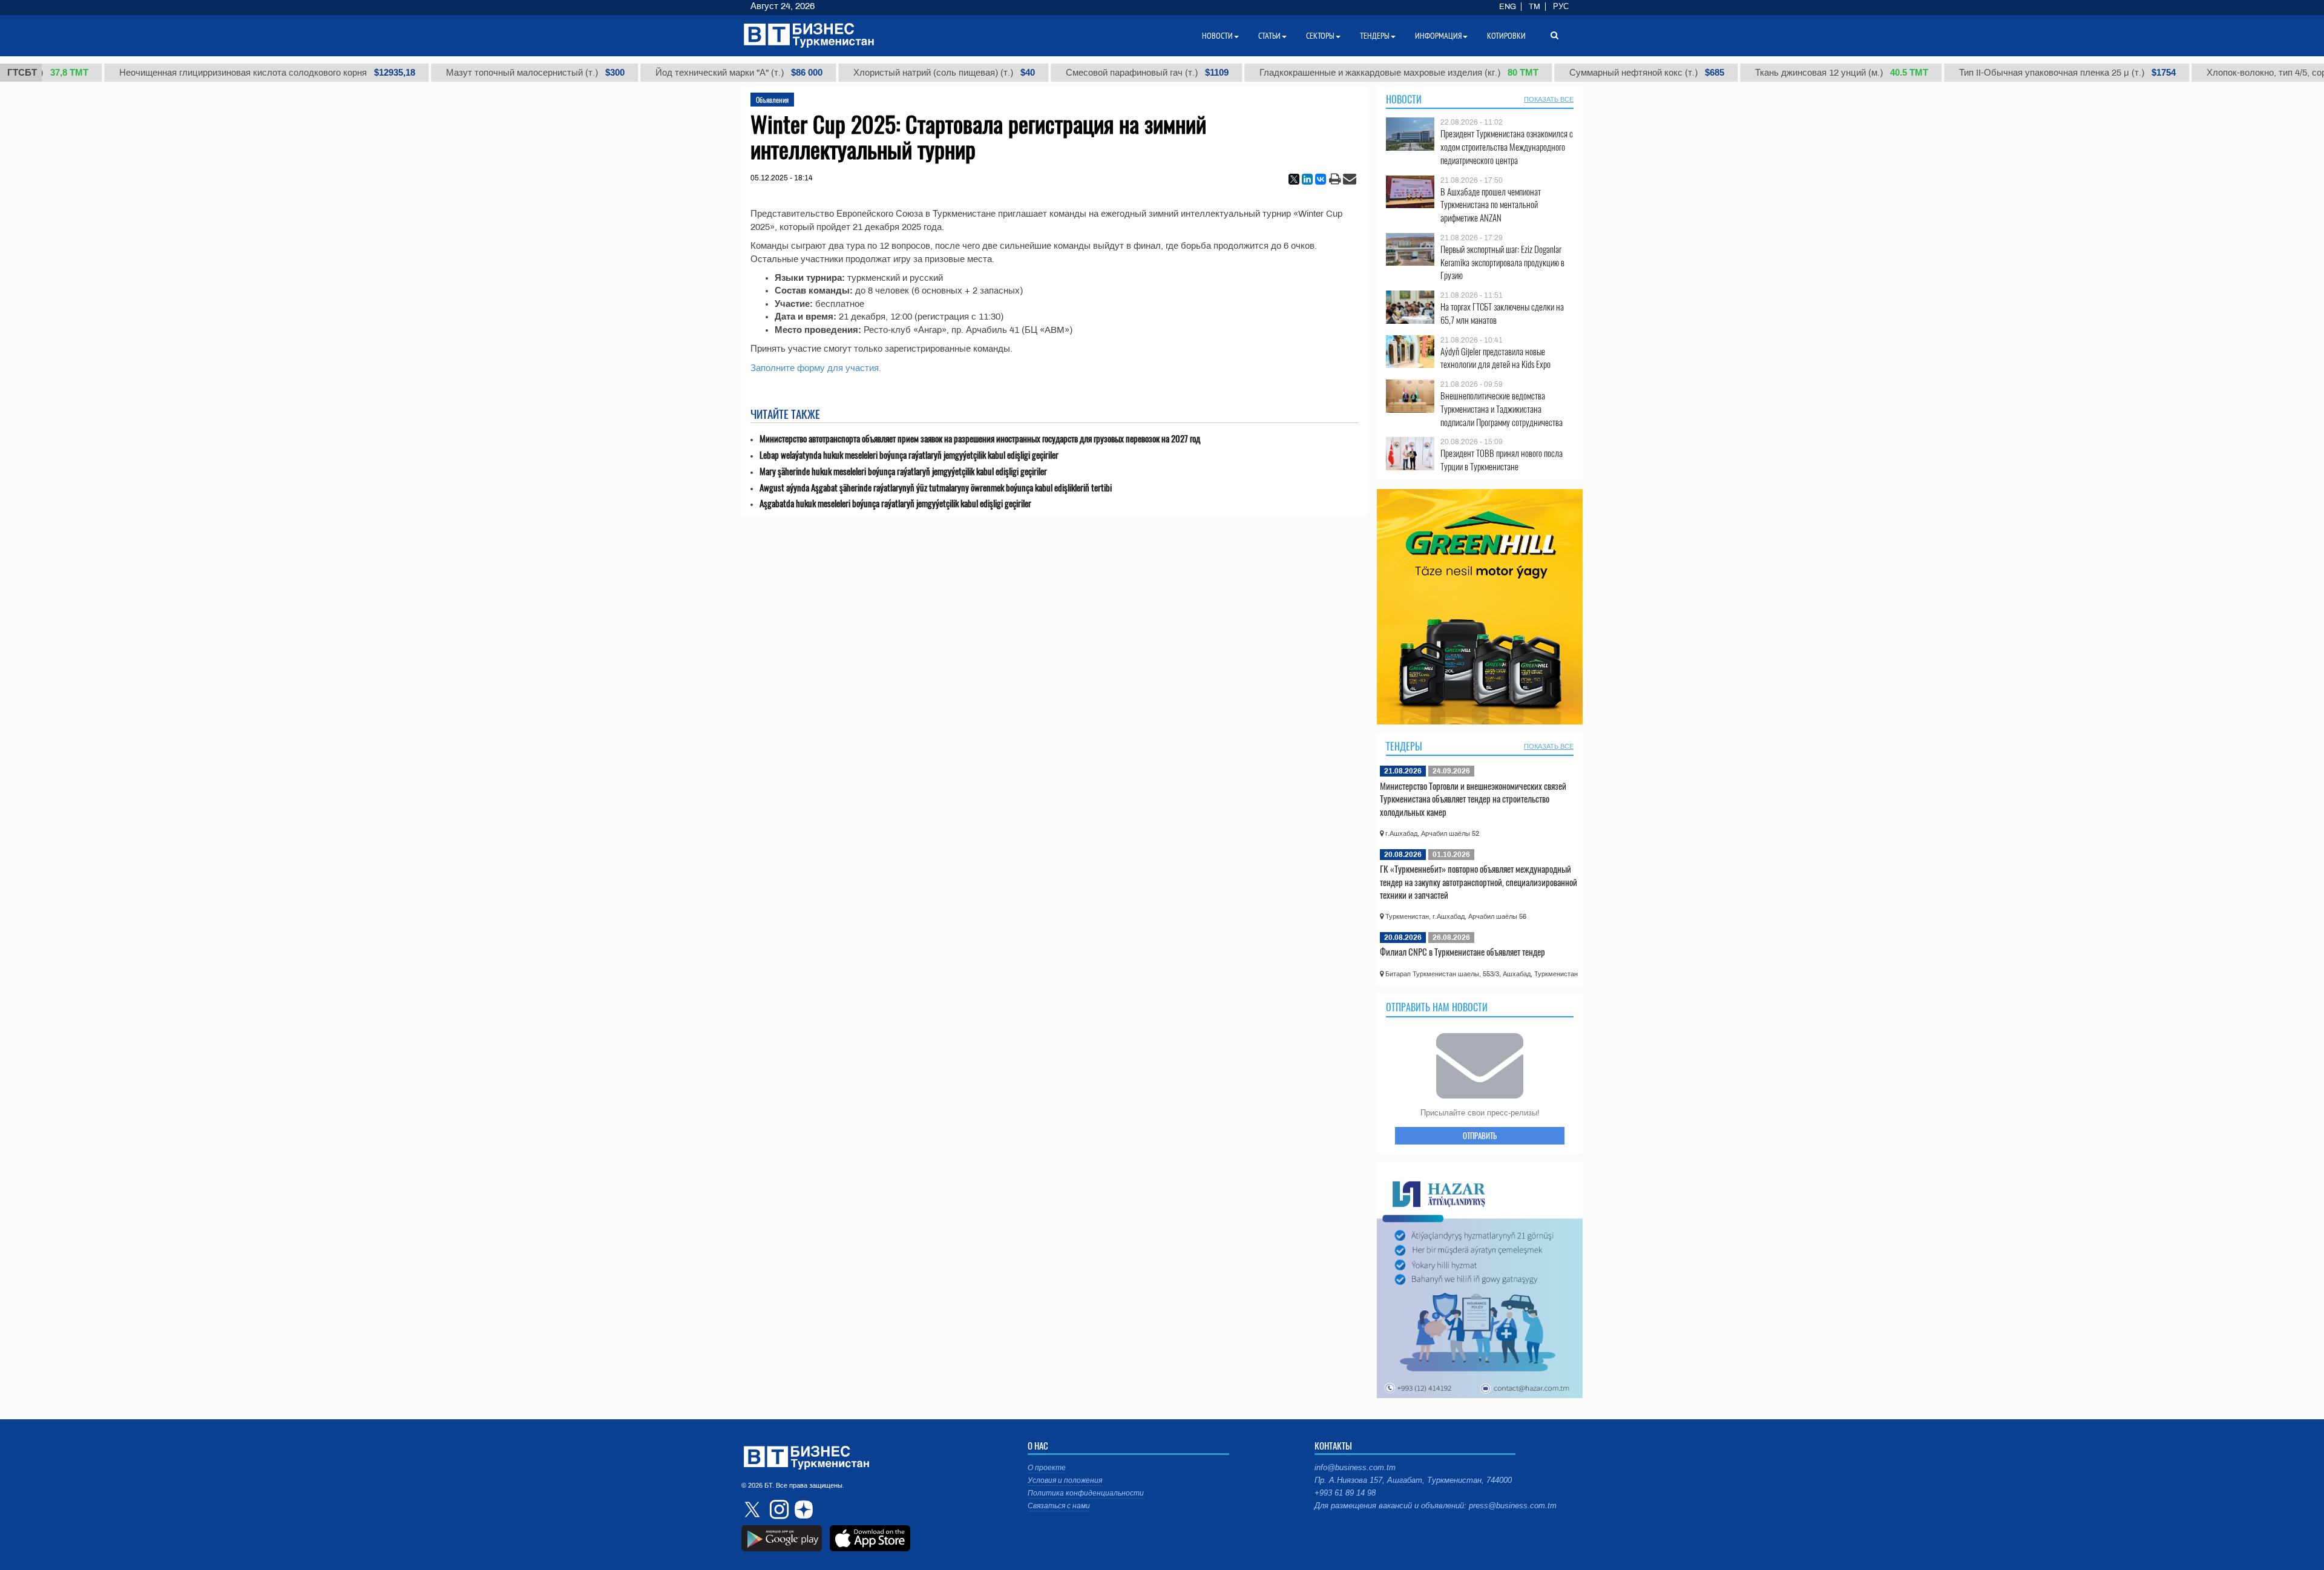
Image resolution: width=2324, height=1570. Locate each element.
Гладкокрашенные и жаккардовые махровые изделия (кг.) (1356, 73)
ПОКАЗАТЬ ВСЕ (1549, 99)
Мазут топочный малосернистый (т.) (492, 73)
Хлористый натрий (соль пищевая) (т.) (901, 73)
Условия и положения (1065, 1480)
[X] (1294, 179)
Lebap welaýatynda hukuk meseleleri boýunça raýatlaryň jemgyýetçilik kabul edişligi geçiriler (909, 455)
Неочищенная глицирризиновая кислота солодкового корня (224, 73)
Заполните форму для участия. (816, 368)
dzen (802, 1509)
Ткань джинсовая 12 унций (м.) (1799, 73)
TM (1535, 7)
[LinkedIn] (1307, 179)
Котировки (1506, 36)
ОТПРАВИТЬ (1480, 1135)
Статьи (1269, 36)
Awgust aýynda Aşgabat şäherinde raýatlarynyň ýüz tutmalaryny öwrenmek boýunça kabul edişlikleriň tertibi (936, 488)
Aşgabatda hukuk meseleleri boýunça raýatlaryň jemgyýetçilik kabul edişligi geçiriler (895, 503)
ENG (1508, 7)
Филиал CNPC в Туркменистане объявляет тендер (1462, 951)
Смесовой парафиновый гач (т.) (1104, 73)
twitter (753, 1509)
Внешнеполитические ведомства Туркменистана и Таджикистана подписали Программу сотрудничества (1502, 409)
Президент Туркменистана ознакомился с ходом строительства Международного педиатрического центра (1507, 147)
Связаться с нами (1059, 1506)
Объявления (772, 100)
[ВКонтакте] (1321, 179)
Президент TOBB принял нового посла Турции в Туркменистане (1502, 460)
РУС (1561, 7)
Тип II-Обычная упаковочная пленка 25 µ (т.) (2024, 73)
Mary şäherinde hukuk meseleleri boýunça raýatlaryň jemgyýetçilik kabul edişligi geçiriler (903, 471)
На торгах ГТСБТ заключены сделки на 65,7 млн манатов (1502, 313)
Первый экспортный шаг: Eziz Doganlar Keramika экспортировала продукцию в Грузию (1502, 262)
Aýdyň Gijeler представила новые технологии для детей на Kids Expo (1495, 358)
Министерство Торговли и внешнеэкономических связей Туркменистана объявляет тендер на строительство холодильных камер (1473, 799)
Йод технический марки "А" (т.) (696, 73)
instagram (778, 1509)
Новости (1404, 99)
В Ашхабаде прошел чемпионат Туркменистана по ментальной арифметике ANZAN (1491, 205)
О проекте (1047, 1468)
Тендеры (1404, 746)
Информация (1438, 36)
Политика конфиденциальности (1086, 1493)
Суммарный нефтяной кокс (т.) (1604, 73)
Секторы (1320, 36)
